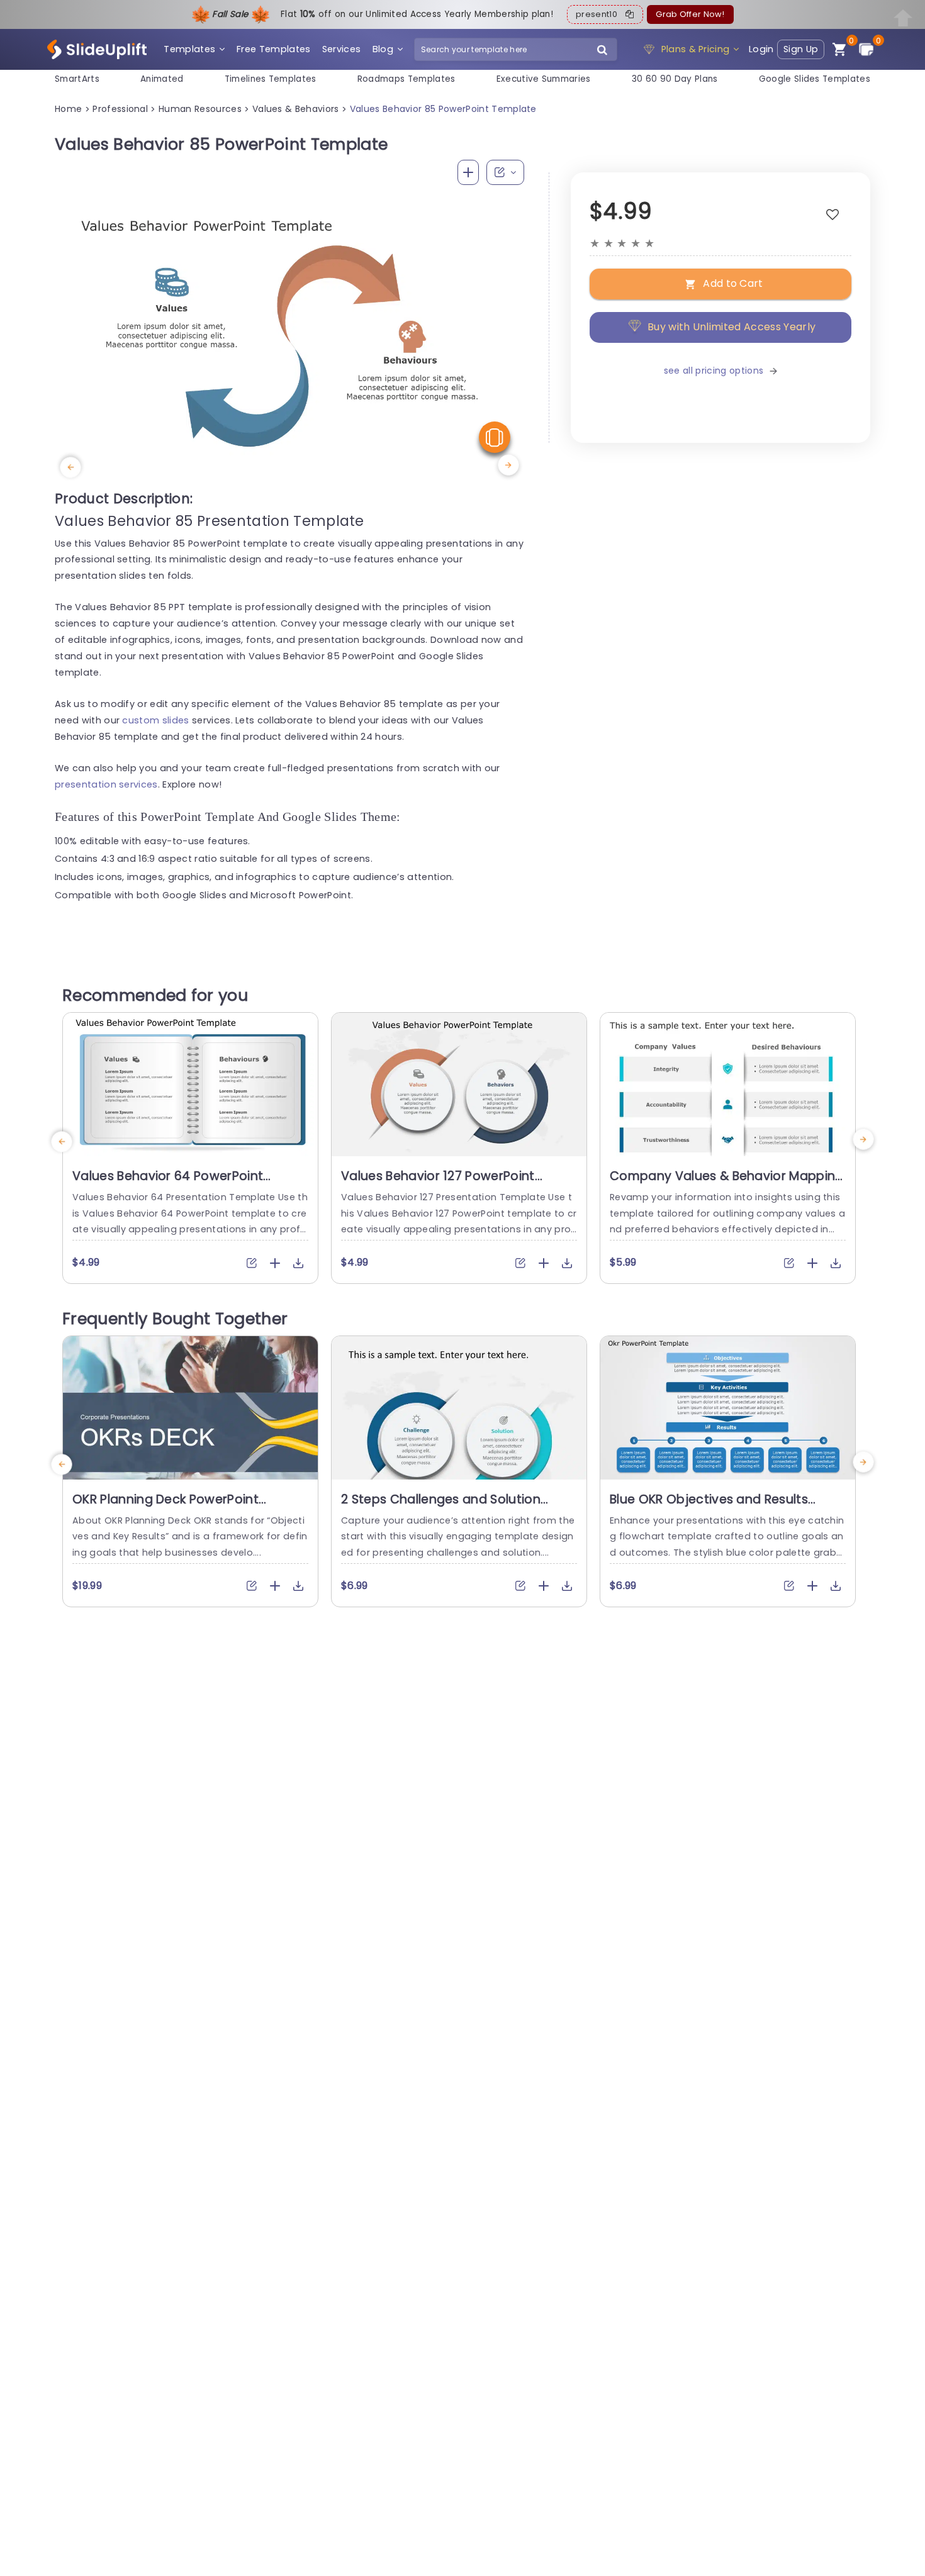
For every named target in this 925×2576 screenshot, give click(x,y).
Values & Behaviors (296, 109)
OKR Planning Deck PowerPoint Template (165, 1507)
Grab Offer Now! (690, 14)
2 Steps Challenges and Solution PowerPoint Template (441, 1507)
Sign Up (801, 49)
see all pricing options (714, 371)
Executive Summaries (544, 79)
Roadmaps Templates (406, 79)
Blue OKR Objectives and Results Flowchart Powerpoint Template (709, 1507)
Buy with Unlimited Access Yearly (732, 327)
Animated (162, 79)
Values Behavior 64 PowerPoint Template (168, 1184)
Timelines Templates (271, 79)
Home (68, 109)
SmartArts (77, 79)
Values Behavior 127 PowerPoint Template (438, 1184)
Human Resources (200, 109)
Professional (120, 109)
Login (761, 49)
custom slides (155, 720)
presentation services (106, 784)
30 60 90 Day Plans (675, 79)
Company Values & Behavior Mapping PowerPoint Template (727, 1184)
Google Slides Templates (815, 79)
